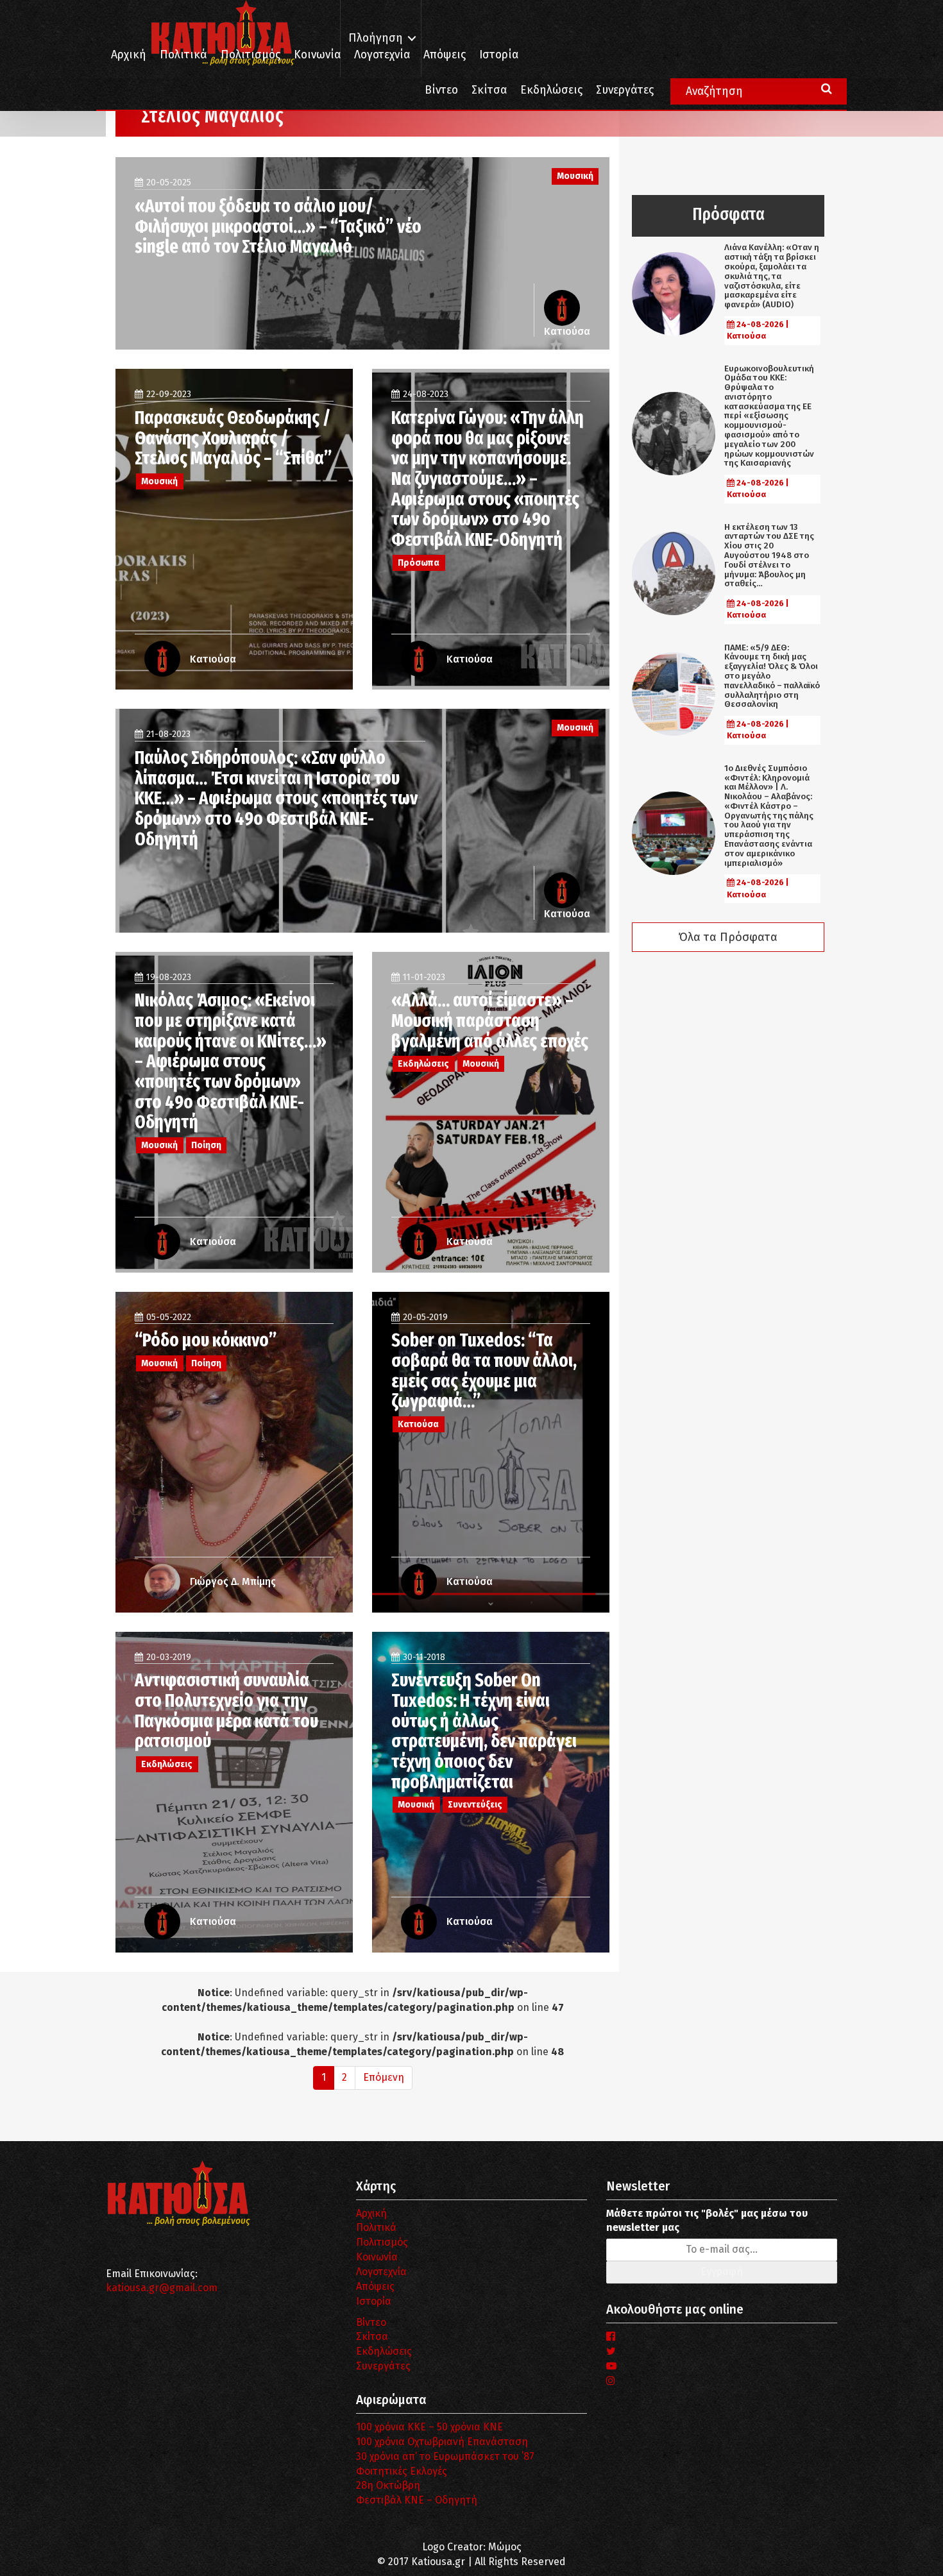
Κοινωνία (317, 55)
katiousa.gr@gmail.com (162, 2288)
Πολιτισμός (251, 55)
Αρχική (129, 55)
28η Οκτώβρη (388, 2485)
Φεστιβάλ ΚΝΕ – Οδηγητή (417, 2500)
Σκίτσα (489, 90)
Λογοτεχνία (381, 2272)
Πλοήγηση (376, 38)
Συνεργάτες (625, 90)
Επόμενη (384, 2077)
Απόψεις (445, 55)
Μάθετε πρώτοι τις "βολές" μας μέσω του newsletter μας (707, 2221)
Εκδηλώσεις (551, 90)
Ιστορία (499, 55)
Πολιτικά (183, 55)
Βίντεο (441, 90)
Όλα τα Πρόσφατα (728, 937)
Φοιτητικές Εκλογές (402, 2471)
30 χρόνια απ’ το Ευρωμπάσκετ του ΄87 (445, 2456)
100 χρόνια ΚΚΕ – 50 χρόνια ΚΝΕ (429, 2427)
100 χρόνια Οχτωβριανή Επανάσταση (442, 2442)
